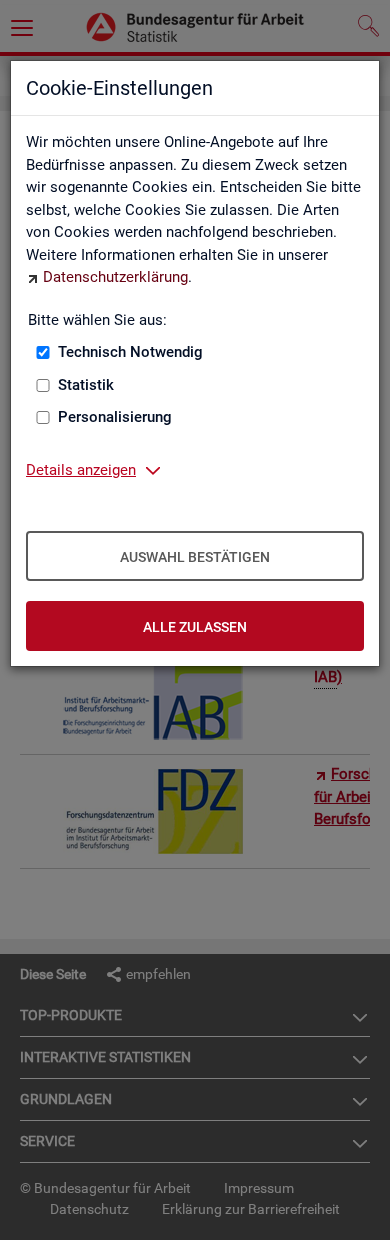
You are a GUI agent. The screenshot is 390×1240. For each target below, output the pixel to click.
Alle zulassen (195, 627)
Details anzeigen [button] (81, 470)
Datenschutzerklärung (115, 277)
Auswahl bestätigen (195, 557)
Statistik (86, 385)
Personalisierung (115, 417)
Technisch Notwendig (130, 352)
